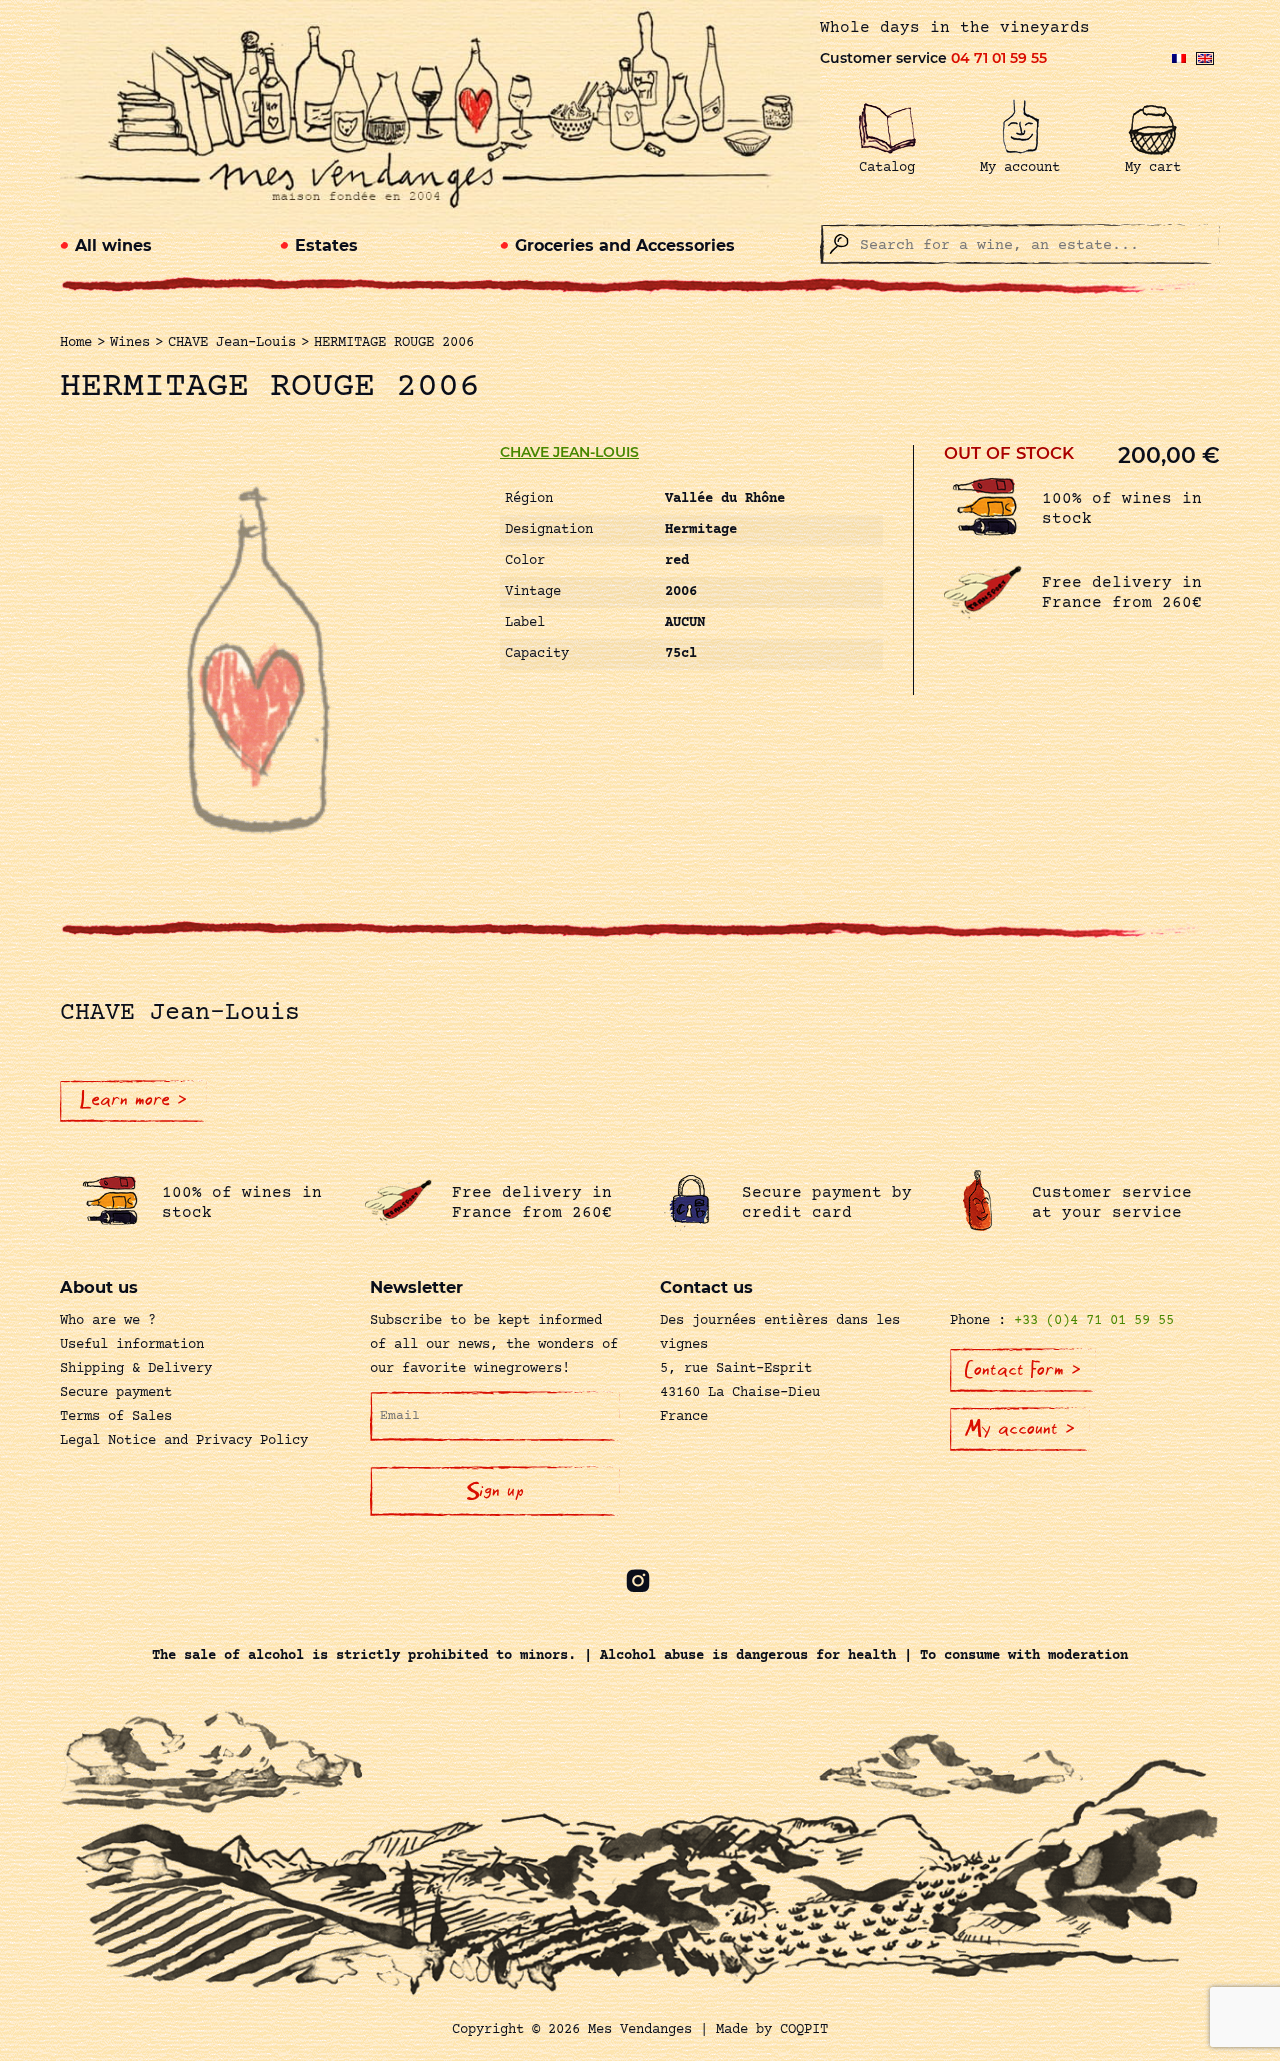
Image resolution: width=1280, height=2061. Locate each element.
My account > (1020, 1429)
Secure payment (116, 1393)
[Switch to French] (1179, 58)
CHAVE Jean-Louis (569, 452)
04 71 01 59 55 (999, 58)
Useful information (132, 1345)
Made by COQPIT (772, 2030)
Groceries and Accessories (625, 245)
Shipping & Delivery (136, 1369)
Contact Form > (1023, 1370)
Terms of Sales (116, 1417)
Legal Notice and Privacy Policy (184, 1441)
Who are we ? (108, 1321)
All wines (113, 245)
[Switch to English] (1205, 58)
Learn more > (133, 1100)
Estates (326, 245)
